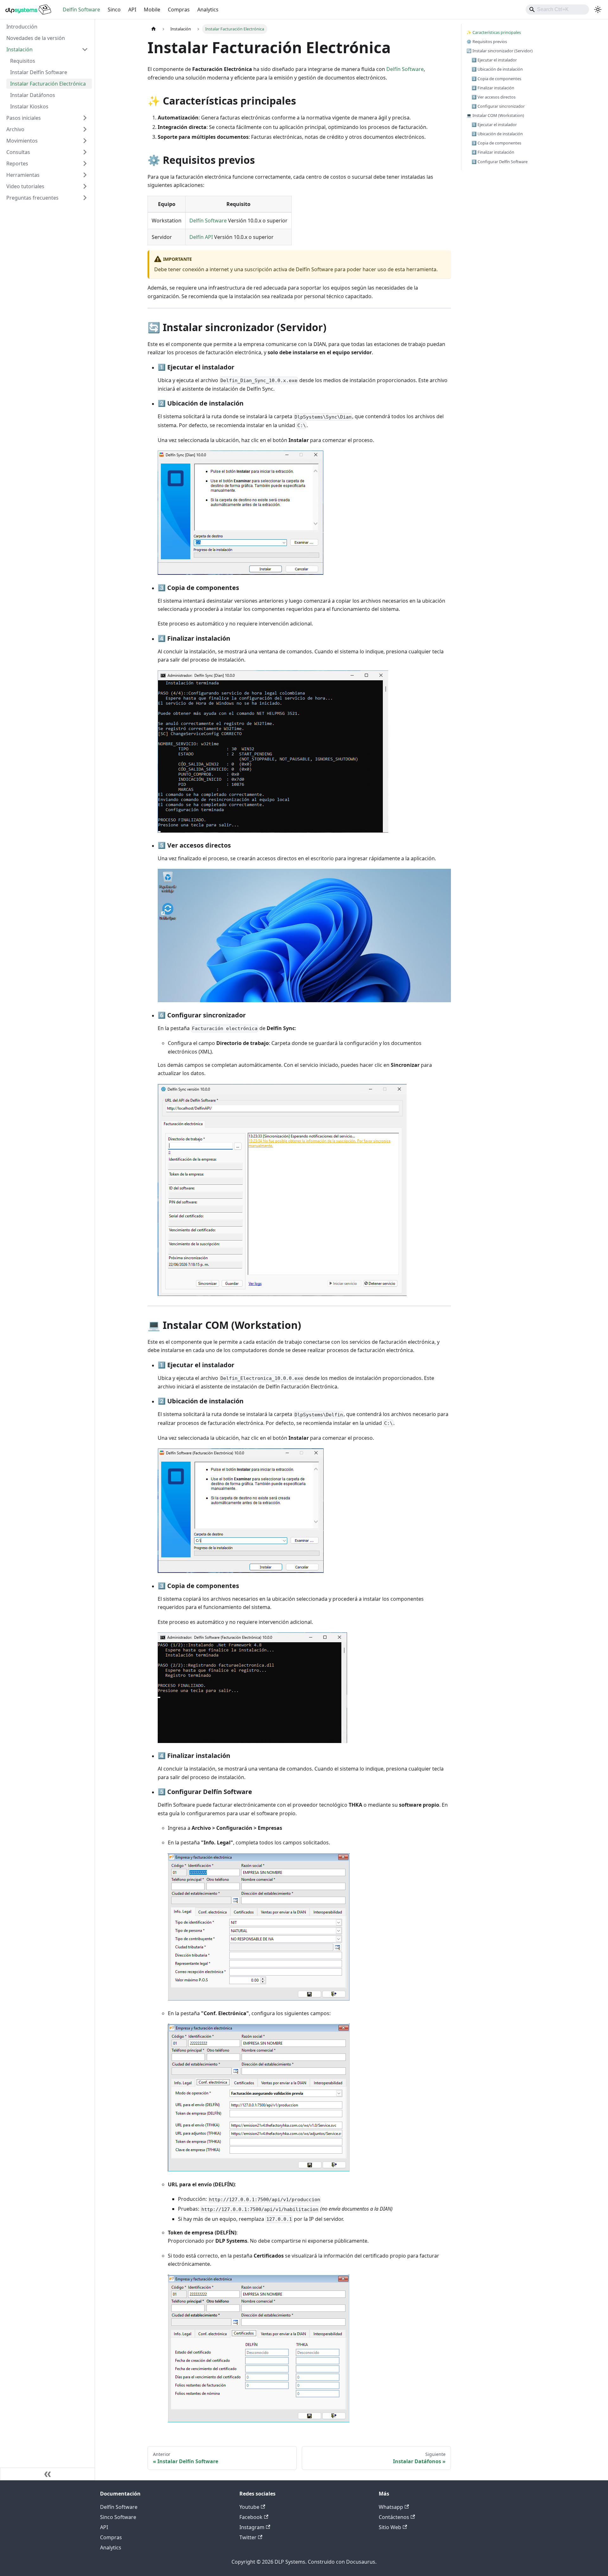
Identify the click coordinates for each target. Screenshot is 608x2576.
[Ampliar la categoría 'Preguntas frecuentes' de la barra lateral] (85, 198)
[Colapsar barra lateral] (47, 2474)
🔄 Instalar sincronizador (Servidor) (500, 51)
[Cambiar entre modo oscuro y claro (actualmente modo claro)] (598, 10)
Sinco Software (118, 2517)
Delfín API (201, 237)
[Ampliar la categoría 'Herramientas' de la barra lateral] (85, 175)
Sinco (114, 10)
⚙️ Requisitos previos (487, 42)
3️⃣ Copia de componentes (496, 79)
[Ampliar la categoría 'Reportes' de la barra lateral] (85, 163)
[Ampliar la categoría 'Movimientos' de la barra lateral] (85, 141)
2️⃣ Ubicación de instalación (497, 69)
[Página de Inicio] (154, 29)
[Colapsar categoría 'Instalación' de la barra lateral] (85, 49)
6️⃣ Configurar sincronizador (498, 106)
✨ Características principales (494, 32)
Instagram (252, 2527)
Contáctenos (394, 2517)
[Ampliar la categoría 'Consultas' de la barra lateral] (85, 152)
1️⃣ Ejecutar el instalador (494, 60)
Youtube (249, 2507)
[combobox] (557, 10)
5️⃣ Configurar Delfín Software (500, 162)
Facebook (251, 2517)
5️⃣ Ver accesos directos (494, 97)
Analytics (208, 10)
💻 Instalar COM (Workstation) (495, 115)
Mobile (152, 10)
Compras (179, 10)
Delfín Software (81, 10)
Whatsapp (391, 2507)
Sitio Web (390, 2527)
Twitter (248, 2537)
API (132, 10)
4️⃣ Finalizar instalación (493, 88)
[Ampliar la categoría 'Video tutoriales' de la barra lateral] (85, 186)
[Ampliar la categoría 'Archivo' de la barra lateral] (85, 129)
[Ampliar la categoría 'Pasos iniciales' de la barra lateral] (85, 118)
